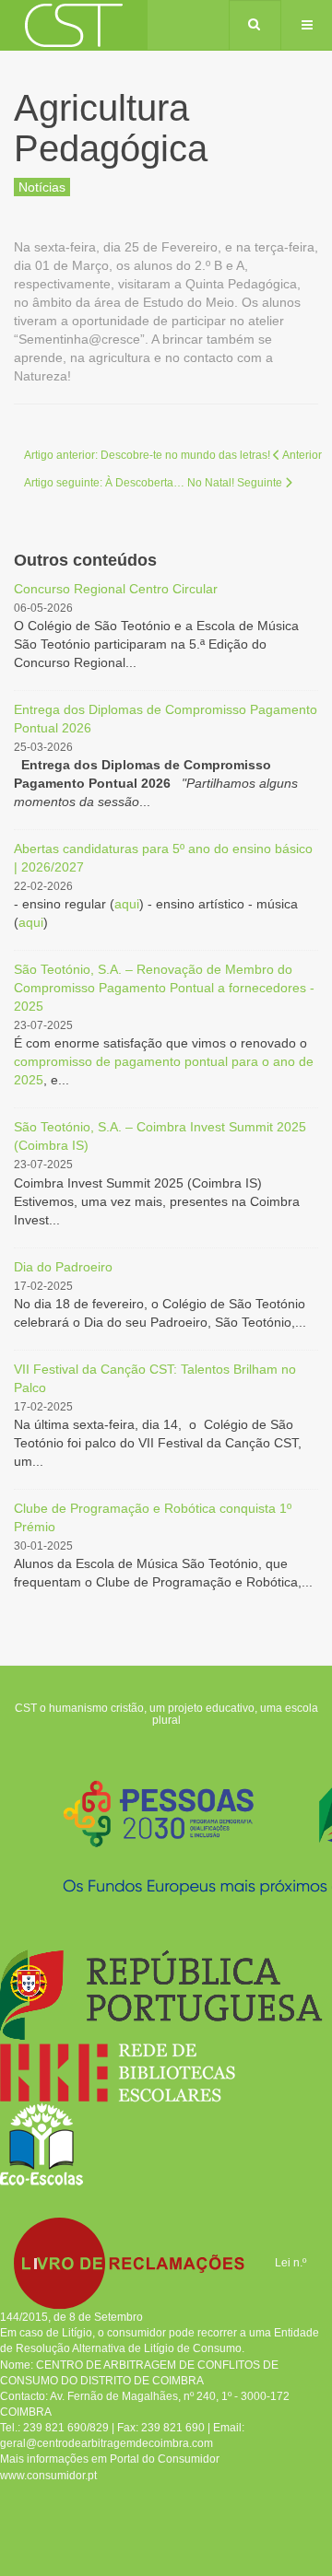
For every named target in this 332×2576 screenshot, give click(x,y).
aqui (127, 904)
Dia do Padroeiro (63, 1267)
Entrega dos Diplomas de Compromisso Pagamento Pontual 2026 (166, 719)
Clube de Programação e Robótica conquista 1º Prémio (153, 1517)
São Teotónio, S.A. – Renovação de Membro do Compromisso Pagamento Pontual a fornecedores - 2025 (164, 988)
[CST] (74, 25)
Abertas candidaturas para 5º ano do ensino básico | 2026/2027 (163, 858)
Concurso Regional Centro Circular (116, 589)
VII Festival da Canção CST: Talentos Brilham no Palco (155, 1378)
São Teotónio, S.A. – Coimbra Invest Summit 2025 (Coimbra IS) (160, 1136)
